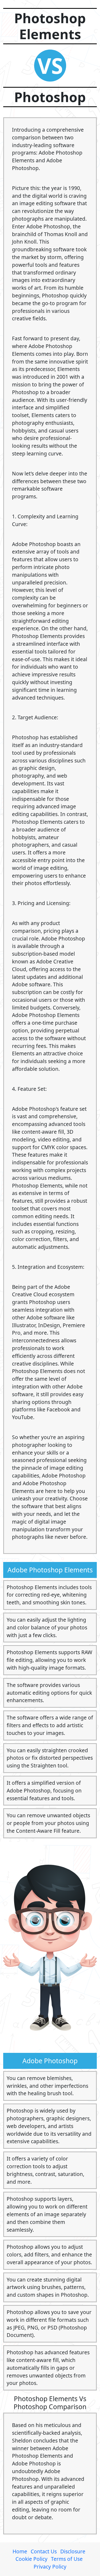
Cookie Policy (31, 2559)
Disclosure (73, 2551)
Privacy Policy (50, 2567)
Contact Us (44, 2551)
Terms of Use (67, 2559)
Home (20, 2551)
